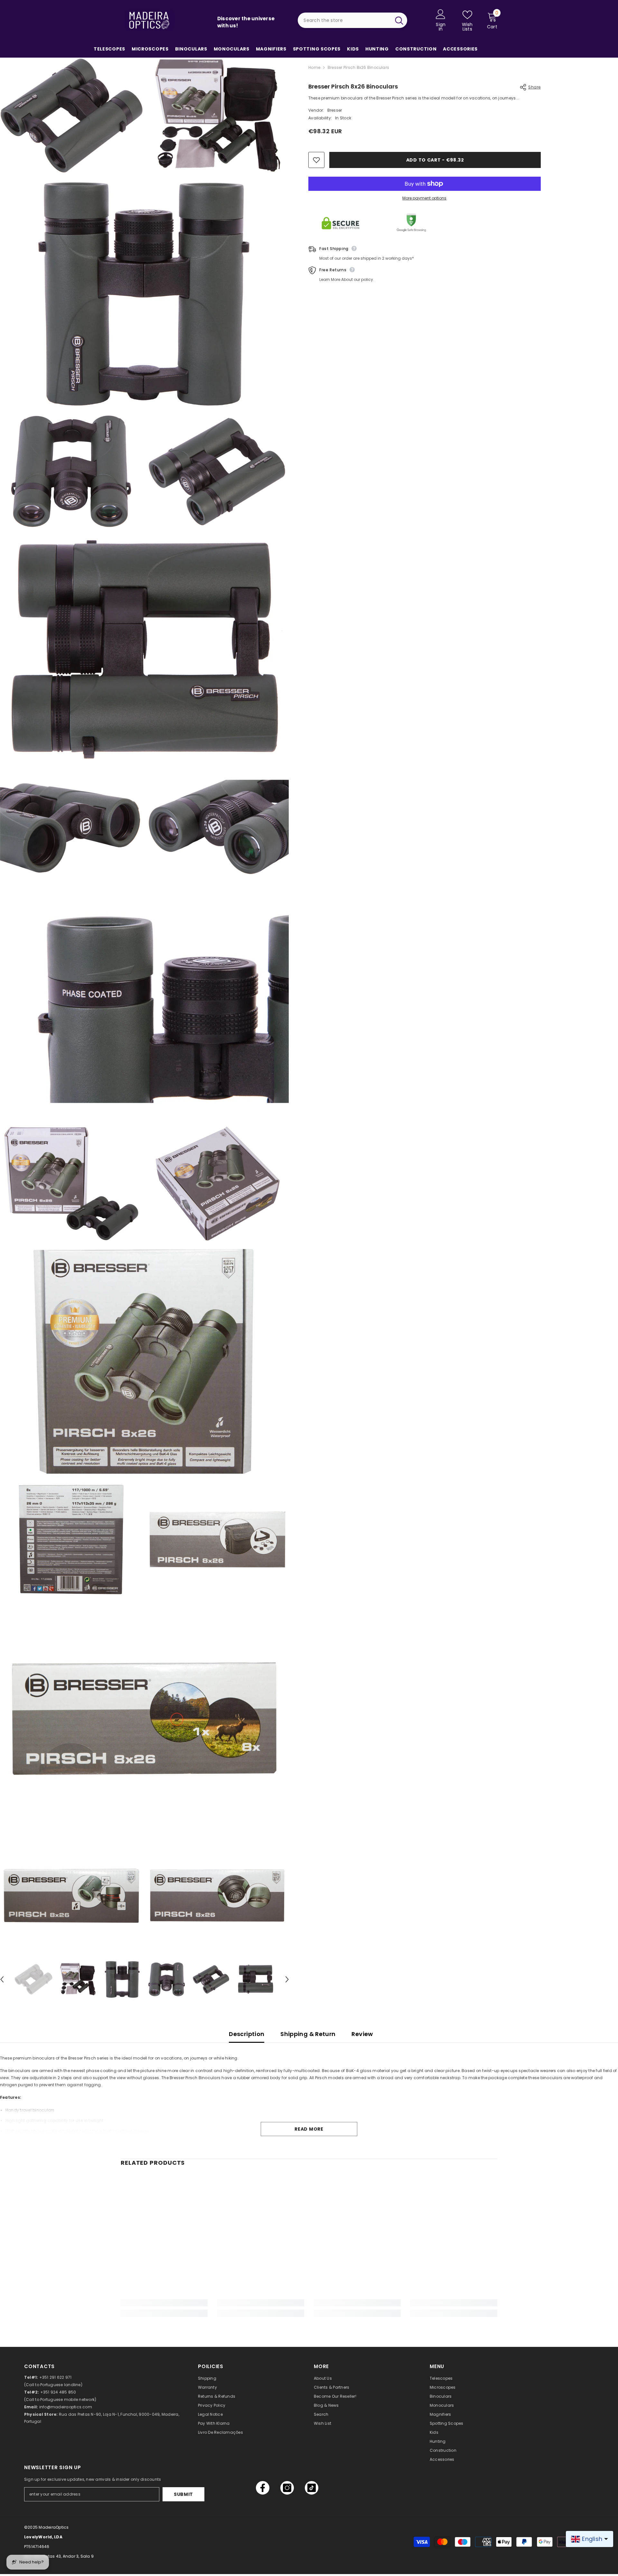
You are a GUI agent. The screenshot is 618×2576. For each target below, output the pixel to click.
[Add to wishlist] (316, 160)
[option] (33, 1979)
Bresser (334, 110)
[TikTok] (312, 2488)
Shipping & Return (308, 2034)
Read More (309, 2129)
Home (314, 67)
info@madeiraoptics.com (66, 2407)
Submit (183, 2494)
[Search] (352, 20)
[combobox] (344, 20)
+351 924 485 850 (58, 2392)
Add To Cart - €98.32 (435, 160)
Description (247, 2034)
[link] (164, 2303)
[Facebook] (263, 2488)
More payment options (424, 198)
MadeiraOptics (54, 2527)
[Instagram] (287, 2488)
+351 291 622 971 (56, 2377)
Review (362, 2034)
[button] (287, 1979)
